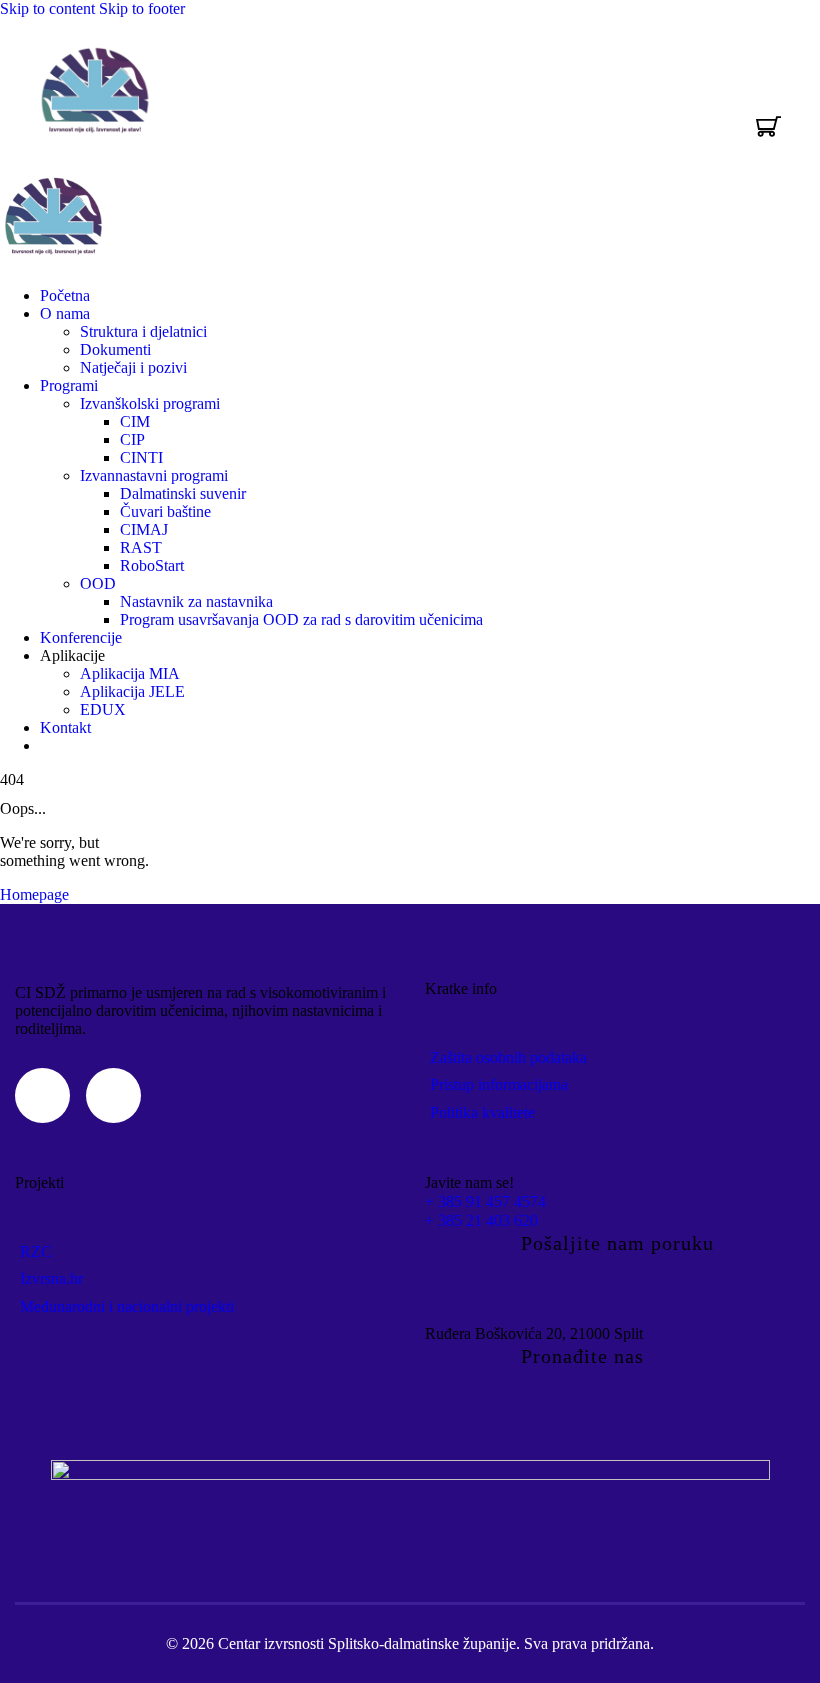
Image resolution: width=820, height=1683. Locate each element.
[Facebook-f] (113, 1095)
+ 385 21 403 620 (481, 1220)
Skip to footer (142, 8)
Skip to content (47, 8)
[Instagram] (42, 1095)
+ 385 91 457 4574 (485, 1201)
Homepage (34, 894)
